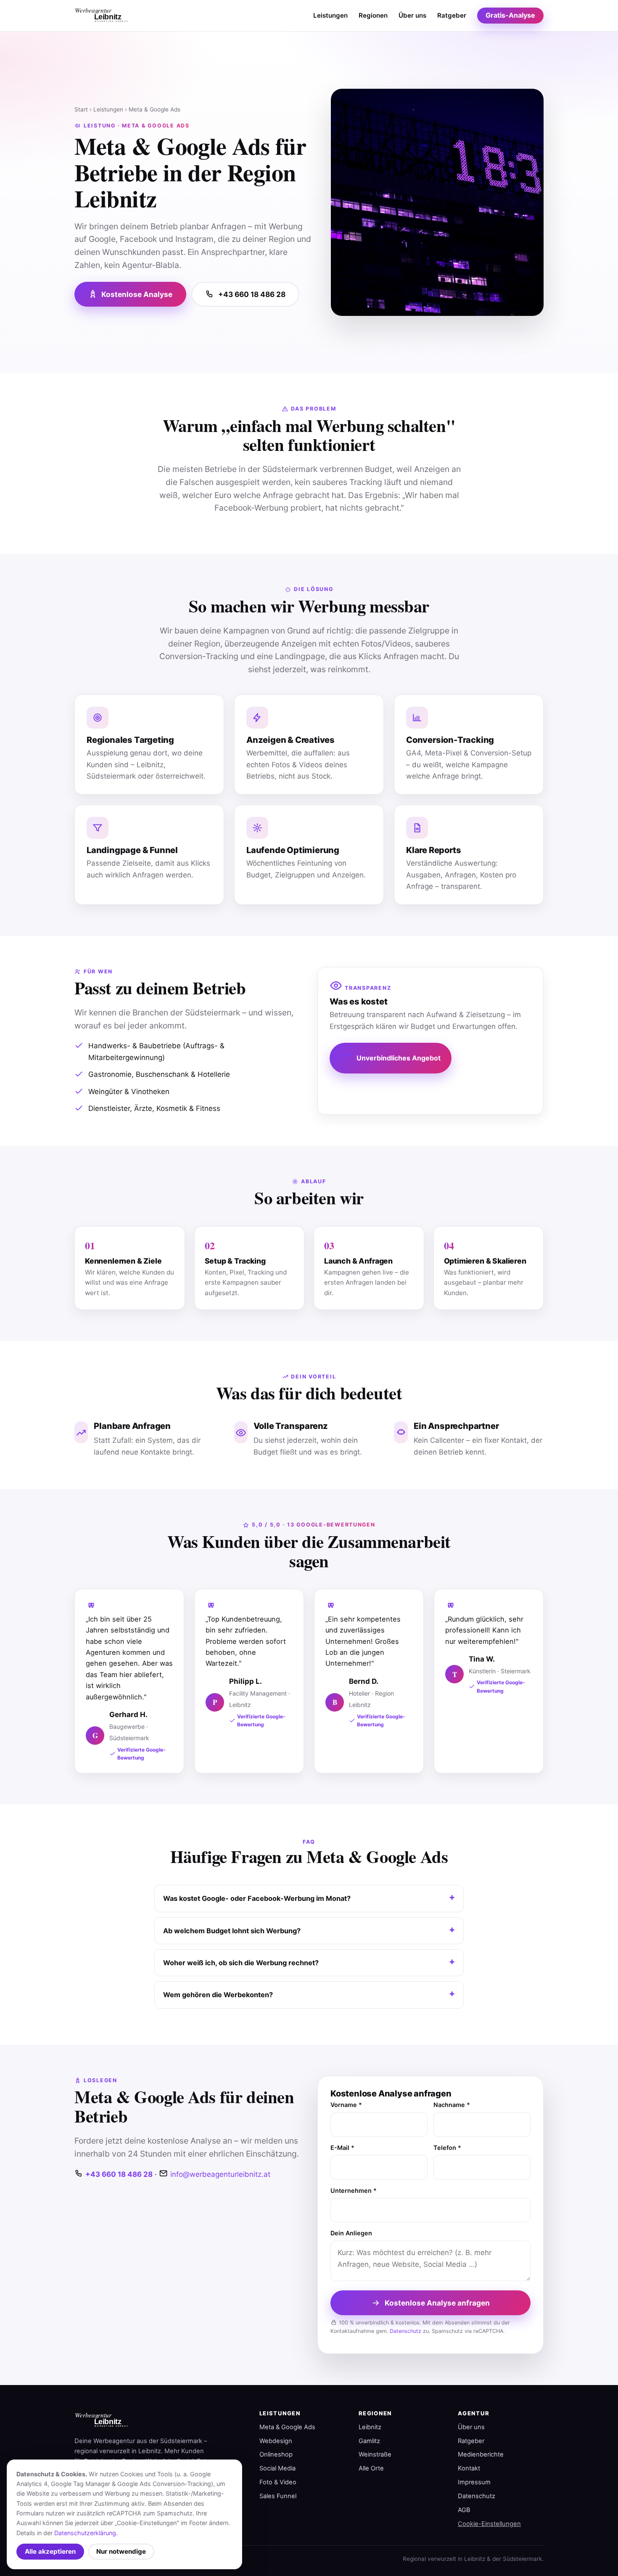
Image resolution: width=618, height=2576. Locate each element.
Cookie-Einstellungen (489, 2524)
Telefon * (447, 2148)
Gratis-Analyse (510, 15)
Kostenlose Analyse (137, 294)
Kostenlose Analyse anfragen (437, 2303)
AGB (464, 2510)
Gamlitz (369, 2441)
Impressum (474, 2482)
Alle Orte (371, 2468)
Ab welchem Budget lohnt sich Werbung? (232, 1931)
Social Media (277, 2468)
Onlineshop (276, 2454)
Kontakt (469, 2468)
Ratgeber (452, 15)
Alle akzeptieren (50, 2551)
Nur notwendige (121, 2551)
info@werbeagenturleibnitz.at (220, 2174)
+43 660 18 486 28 (252, 294)
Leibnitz (370, 2427)
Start (81, 109)
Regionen (373, 15)
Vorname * (346, 2105)
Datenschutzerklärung (85, 2533)
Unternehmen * (354, 2190)
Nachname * (452, 2105)
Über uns (412, 15)
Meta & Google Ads (287, 2427)
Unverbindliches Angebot (399, 1058)
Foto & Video (278, 2482)
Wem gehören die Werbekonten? (218, 1995)
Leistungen (330, 15)
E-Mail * (342, 2148)
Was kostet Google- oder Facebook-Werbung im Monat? (257, 1898)
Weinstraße (375, 2454)
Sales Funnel (278, 2496)
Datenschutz (405, 2331)
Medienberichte (481, 2454)
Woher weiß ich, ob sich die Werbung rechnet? (241, 1963)
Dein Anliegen (351, 2233)
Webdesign (276, 2441)
